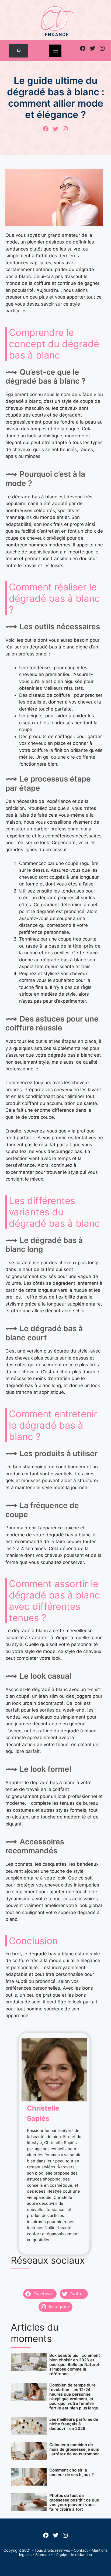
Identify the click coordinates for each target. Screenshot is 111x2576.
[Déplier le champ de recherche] (18, 51)
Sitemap (43, 2555)
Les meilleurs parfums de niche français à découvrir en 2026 (74, 2424)
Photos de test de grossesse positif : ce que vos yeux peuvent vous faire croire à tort (74, 2502)
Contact (81, 2550)
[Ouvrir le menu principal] (55, 51)
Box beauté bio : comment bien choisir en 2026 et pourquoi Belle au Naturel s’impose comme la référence (75, 2364)
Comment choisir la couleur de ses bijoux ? (72, 2472)
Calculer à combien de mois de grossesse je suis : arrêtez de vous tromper (74, 2449)
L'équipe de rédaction (73, 2555)
